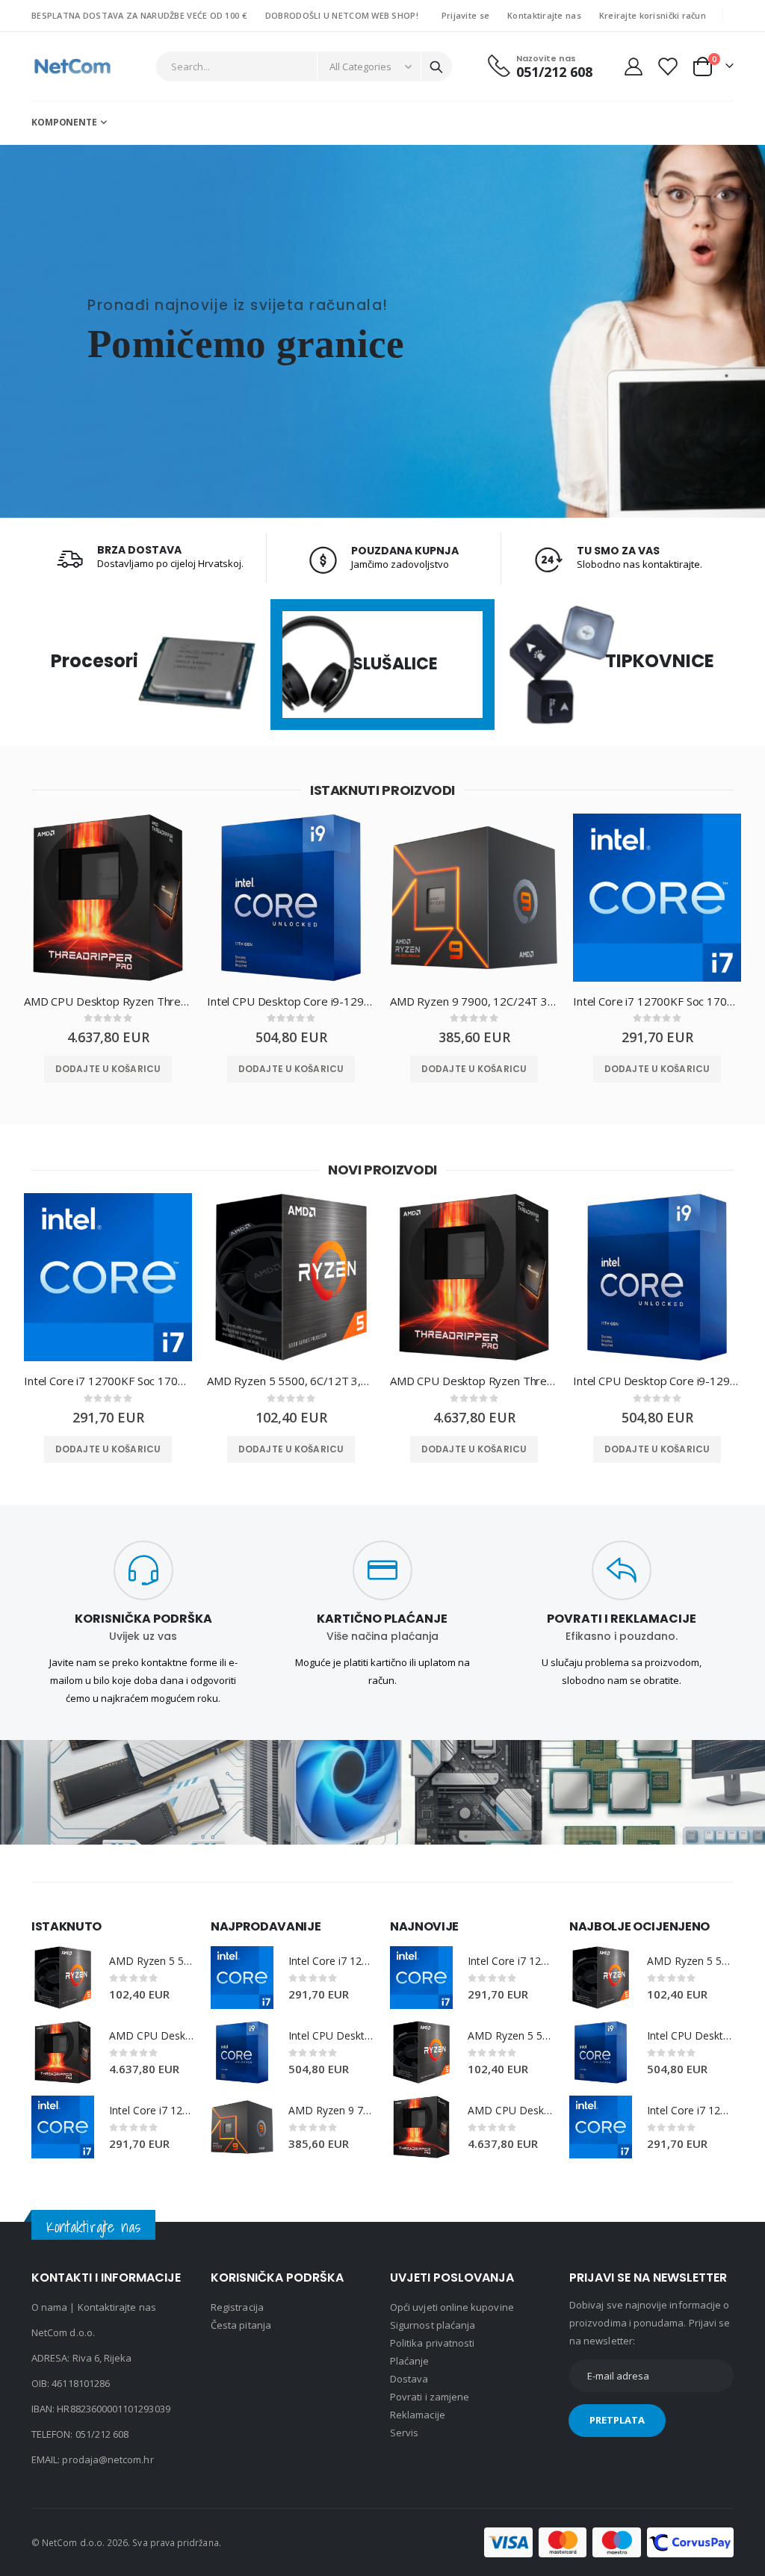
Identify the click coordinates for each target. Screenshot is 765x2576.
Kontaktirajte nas (544, 15)
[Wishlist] (667, 66)
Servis (404, 2433)
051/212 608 (102, 2434)
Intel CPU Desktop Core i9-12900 (291, 1001)
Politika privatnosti (432, 2343)
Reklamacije (418, 2415)
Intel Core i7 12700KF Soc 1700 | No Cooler (657, 1001)
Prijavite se (465, 15)
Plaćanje (410, 2361)
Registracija (237, 2307)
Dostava (409, 2379)
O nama (49, 2307)
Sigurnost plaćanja (433, 2325)
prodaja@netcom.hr (108, 2459)
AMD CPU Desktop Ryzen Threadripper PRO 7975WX (108, 1001)
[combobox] (304, 66)
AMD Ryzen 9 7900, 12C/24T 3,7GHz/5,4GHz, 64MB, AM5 (474, 1001)
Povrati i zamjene (430, 2397)
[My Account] (633, 66)
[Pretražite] (436, 67)
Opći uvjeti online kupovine (452, 2307)
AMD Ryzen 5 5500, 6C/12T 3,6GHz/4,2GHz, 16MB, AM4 (291, 1381)
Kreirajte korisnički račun (653, 15)
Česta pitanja (241, 2325)
